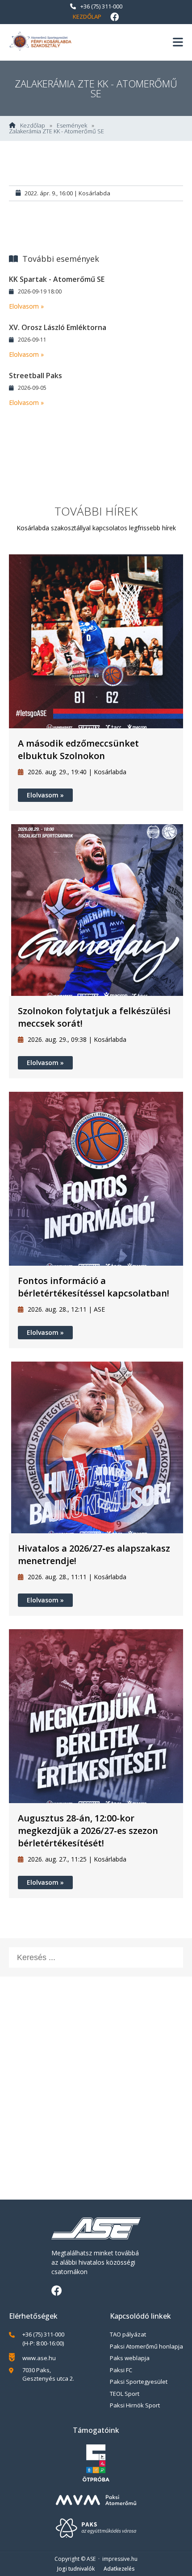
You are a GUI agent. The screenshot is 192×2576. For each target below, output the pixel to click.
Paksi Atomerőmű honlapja (146, 2346)
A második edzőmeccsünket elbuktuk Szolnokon (78, 749)
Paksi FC (121, 2370)
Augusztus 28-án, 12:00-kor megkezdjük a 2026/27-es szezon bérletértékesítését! (88, 1831)
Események (72, 126)
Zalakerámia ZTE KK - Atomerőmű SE (56, 131)
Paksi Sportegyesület (139, 2382)
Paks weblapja (130, 2358)
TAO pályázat (128, 2334)
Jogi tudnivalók (76, 2569)
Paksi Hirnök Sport (135, 2405)
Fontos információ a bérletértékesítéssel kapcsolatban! (94, 1287)
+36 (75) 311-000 (101, 6)
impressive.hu (120, 2559)
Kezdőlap (87, 17)
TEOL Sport (125, 2394)
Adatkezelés (119, 2569)
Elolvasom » (26, 306)
